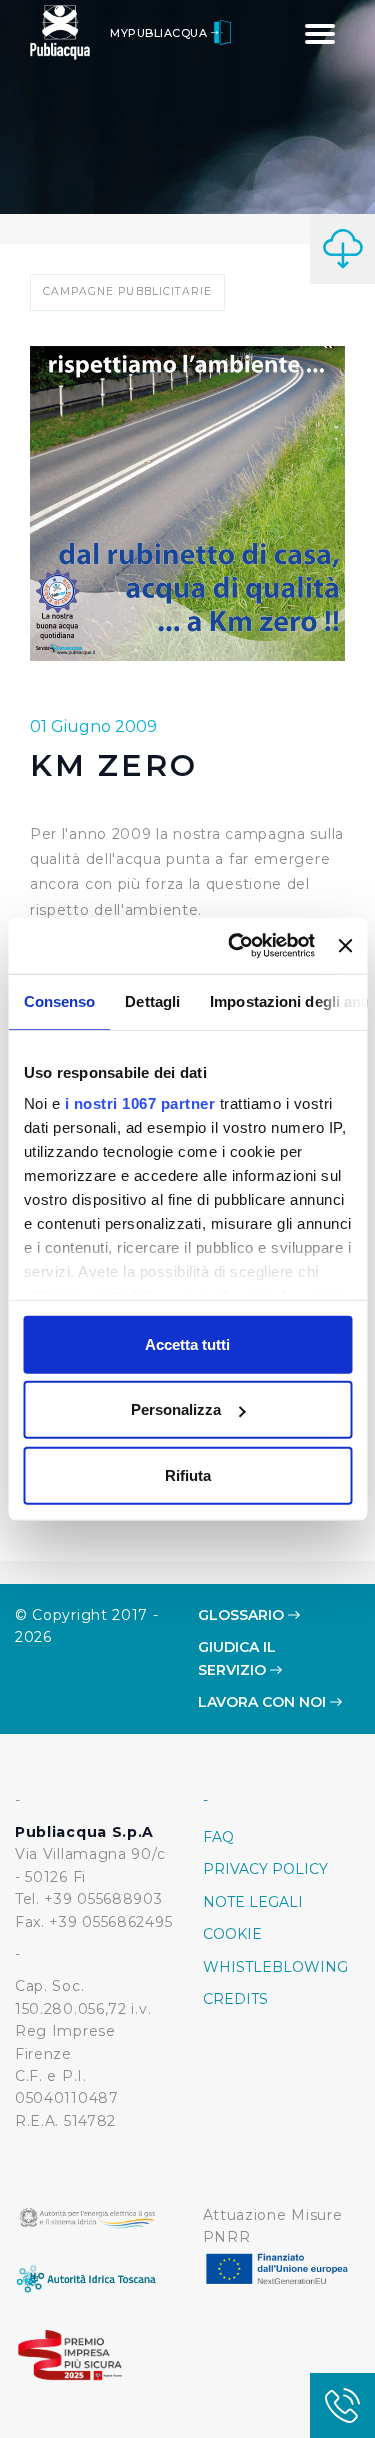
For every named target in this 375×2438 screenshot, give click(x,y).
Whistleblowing (275, 1967)
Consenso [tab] (59, 1000)
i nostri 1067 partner (139, 1103)
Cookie (232, 1934)
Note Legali (253, 1902)
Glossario (243, 1615)
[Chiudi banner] (345, 946)
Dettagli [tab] (152, 1000)
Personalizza (176, 1409)
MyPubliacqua (160, 33)
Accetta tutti (187, 1343)
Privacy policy (265, 1869)
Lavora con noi (264, 1702)
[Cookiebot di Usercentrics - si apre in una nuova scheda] (235, 946)
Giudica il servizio (237, 1658)
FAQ (218, 1837)
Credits (235, 1999)
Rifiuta (188, 1474)
